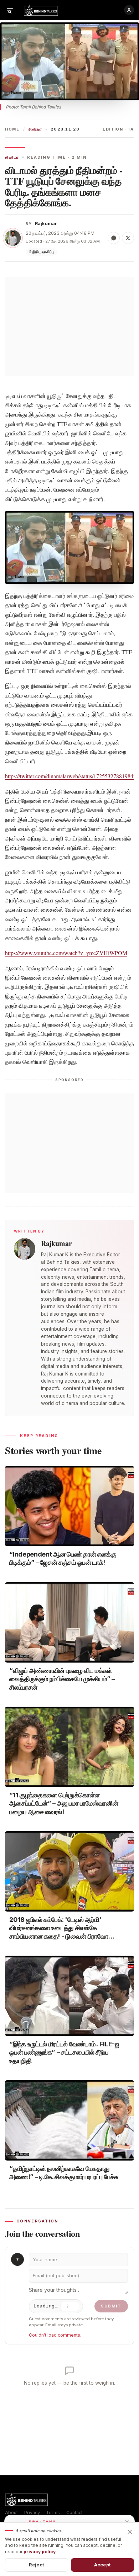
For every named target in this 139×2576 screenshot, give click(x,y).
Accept (102, 2565)
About (11, 2513)
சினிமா (35, 129)
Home (12, 129)
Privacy (32, 2513)
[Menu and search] (10, 10)
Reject (37, 2565)
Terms (53, 2513)
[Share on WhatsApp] (114, 238)
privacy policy (40, 2552)
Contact (74, 2513)
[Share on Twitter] (128, 238)
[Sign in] (129, 10)
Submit (111, 2306)
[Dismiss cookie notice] (130, 2532)
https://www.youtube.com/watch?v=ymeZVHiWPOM (66, 953)
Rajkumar (46, 224)
